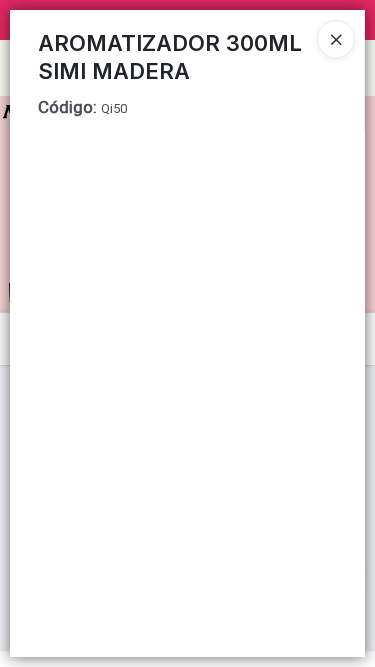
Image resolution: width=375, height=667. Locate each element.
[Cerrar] (336, 39)
